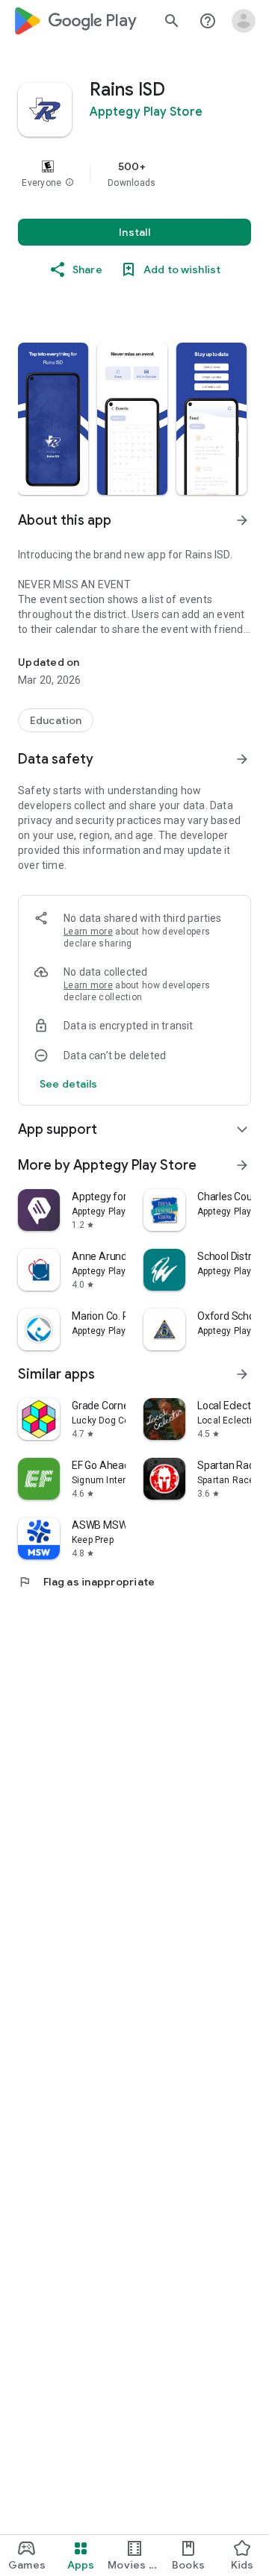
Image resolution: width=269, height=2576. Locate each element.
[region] (134, 174)
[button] (69, 183)
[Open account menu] (244, 21)
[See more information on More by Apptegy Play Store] (242, 1165)
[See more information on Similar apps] (242, 1374)
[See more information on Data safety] (242, 759)
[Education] (56, 720)
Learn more (88, 932)
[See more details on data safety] (69, 1084)
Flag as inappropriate (86, 1582)
